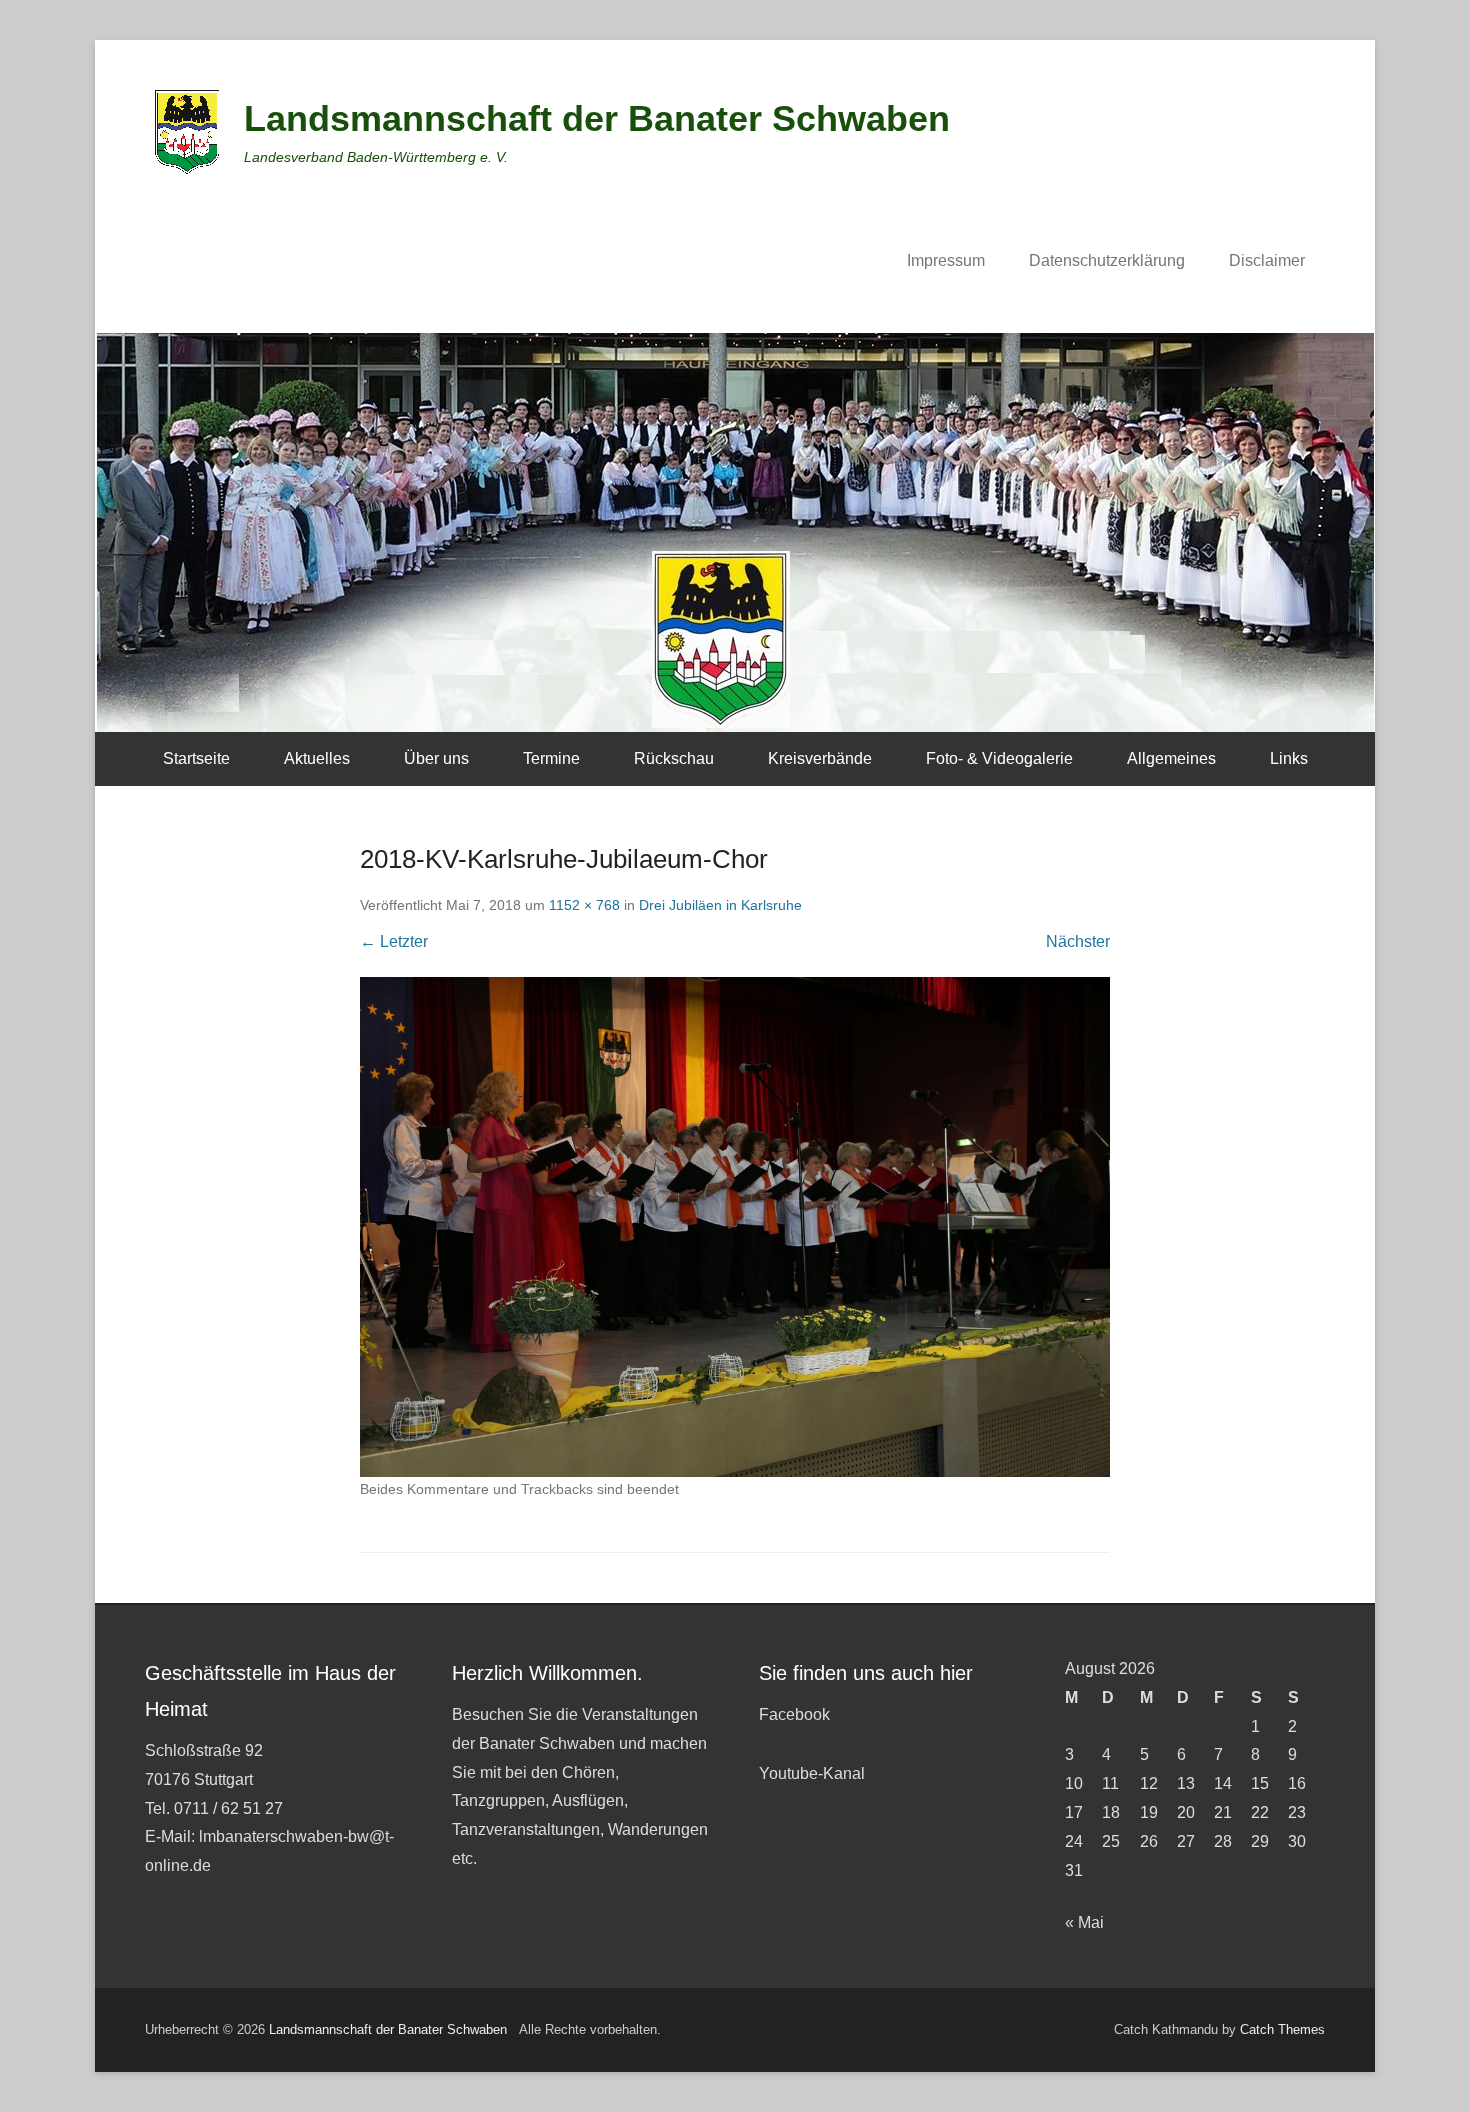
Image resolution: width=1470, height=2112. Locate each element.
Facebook (794, 1714)
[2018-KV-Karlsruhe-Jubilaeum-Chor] (735, 1227)
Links (1289, 758)
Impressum (946, 260)
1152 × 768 (584, 905)
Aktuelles (317, 758)
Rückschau (674, 758)
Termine (551, 758)
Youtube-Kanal (812, 1773)
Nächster (1078, 941)
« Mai (1084, 1922)
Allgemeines (1171, 758)
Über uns (436, 758)
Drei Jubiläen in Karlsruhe (720, 905)
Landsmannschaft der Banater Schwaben (597, 118)
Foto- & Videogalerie (999, 758)
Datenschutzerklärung (1107, 260)
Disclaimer (1267, 260)
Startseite (196, 758)
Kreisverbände (820, 758)
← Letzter (394, 941)
